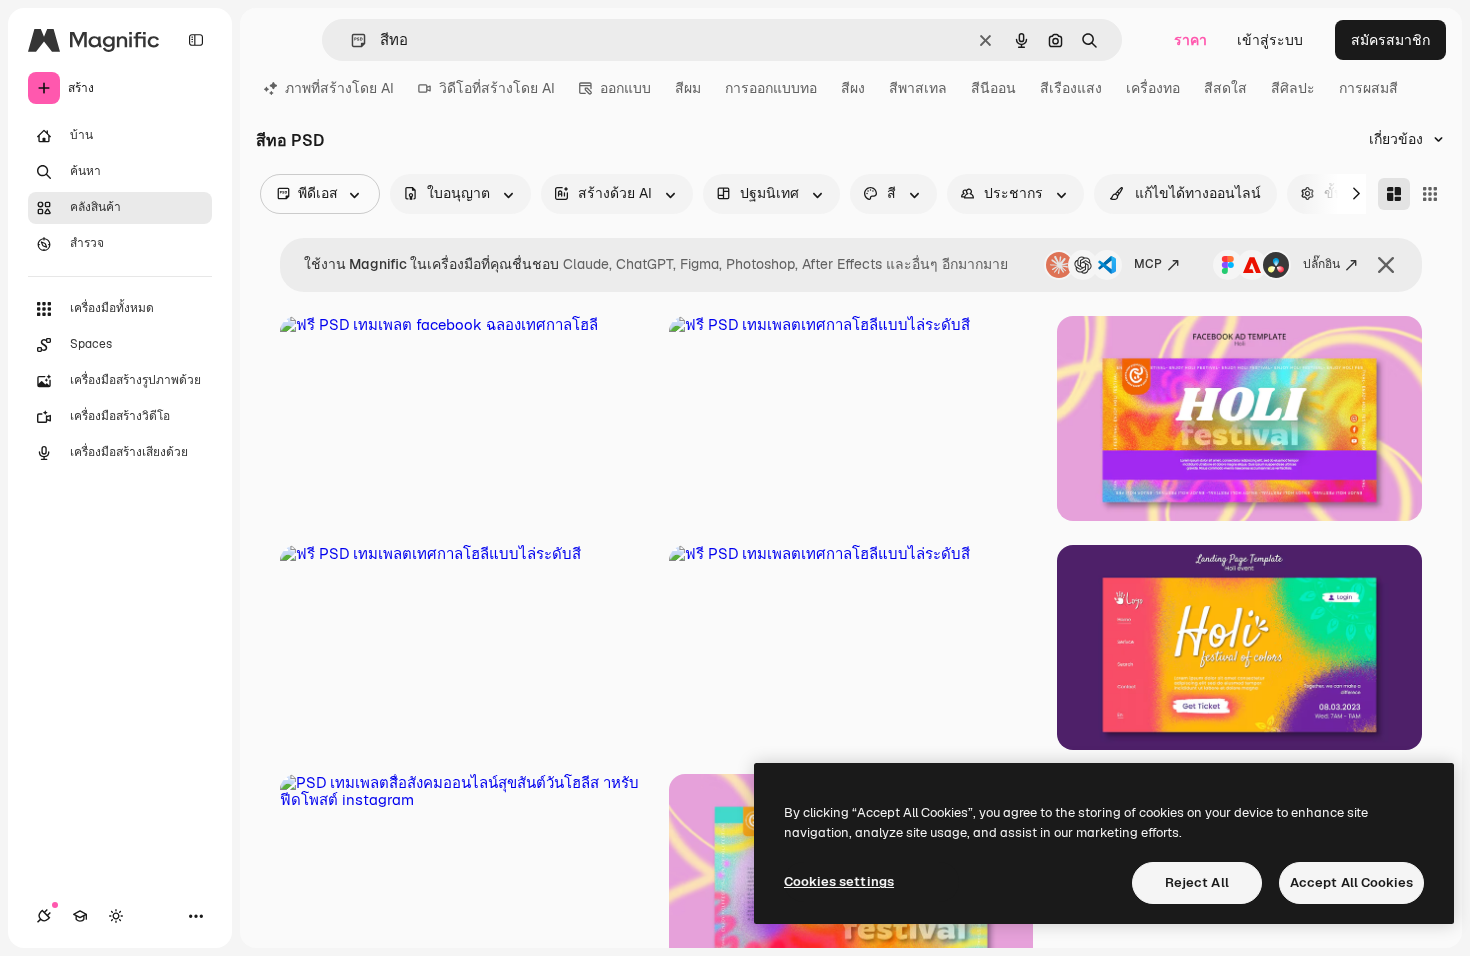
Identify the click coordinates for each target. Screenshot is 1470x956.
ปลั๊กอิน (1321, 264)
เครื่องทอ (1153, 88)
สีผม (688, 88)
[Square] (1430, 194)
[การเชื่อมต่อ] (44, 916)
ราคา (1190, 40)
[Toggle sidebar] (196, 40)
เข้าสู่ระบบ (1270, 40)
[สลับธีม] (116, 916)
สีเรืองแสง (1071, 88)
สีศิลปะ (1293, 88)
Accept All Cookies (1351, 882)
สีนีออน (993, 88)
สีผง (853, 88)
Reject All (1197, 882)
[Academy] (80, 916)
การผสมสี (1368, 88)
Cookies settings (839, 881)
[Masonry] (1394, 194)
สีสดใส (1225, 88)
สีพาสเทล (918, 88)
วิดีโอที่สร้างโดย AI (497, 88)
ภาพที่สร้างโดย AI (339, 88)
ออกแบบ (625, 88)
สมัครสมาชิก (1390, 40)
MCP (1148, 264)
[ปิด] (1386, 265)
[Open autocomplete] (350, 40)
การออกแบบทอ (771, 88)
